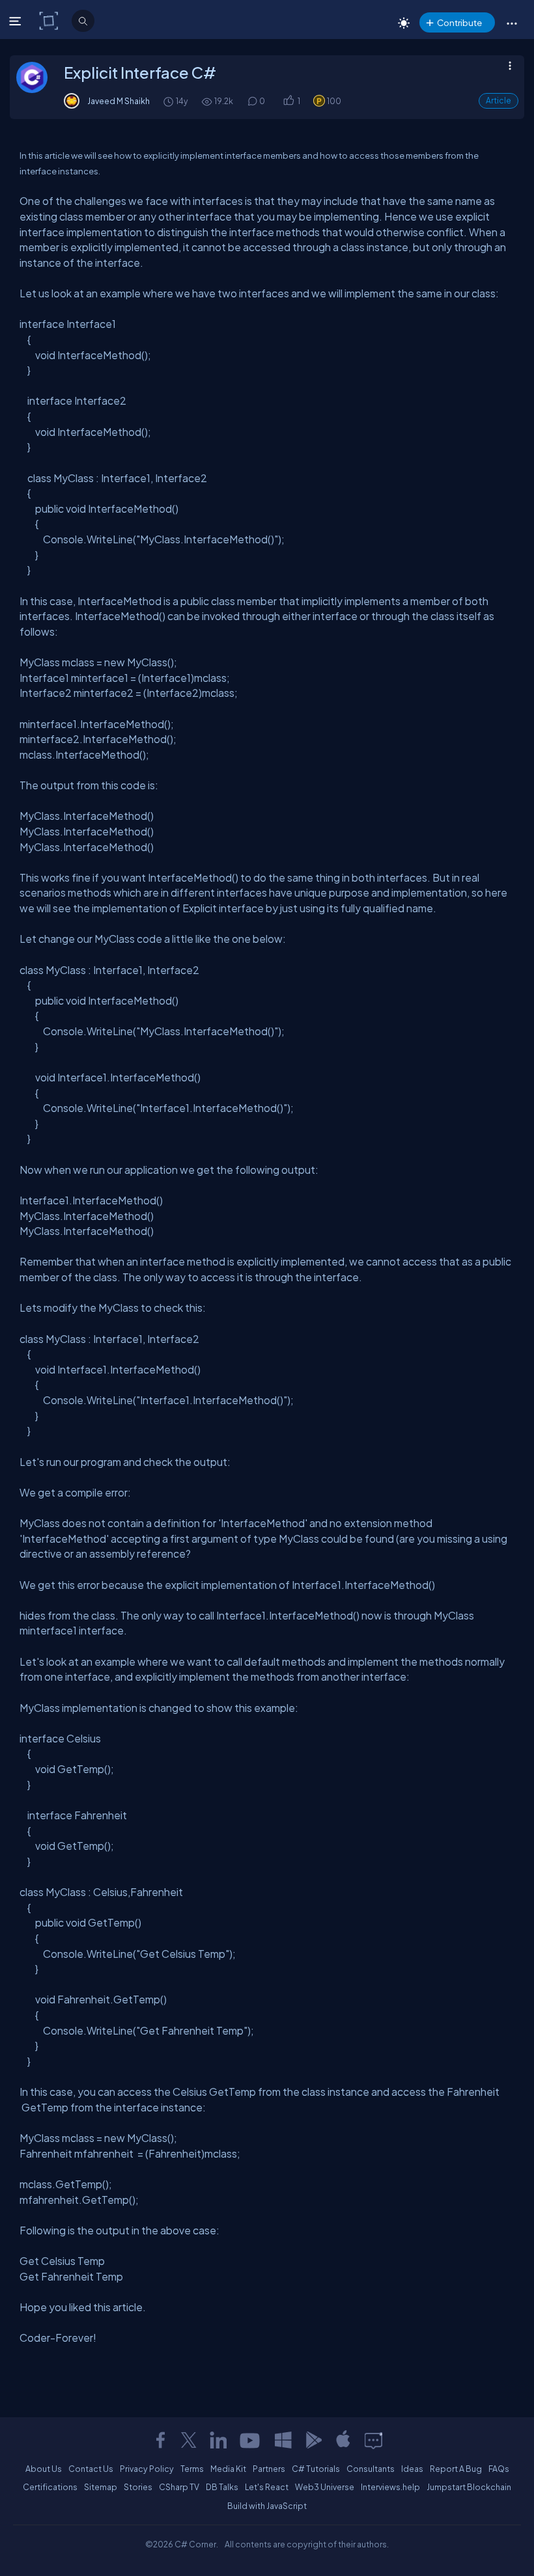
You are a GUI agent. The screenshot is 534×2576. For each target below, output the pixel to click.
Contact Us (91, 2469)
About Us (44, 2469)
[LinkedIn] (218, 2440)
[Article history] (169, 101)
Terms (192, 2469)
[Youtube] (251, 2440)
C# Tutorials (316, 2469)
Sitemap (101, 2487)
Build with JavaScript (267, 2506)
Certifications (50, 2487)
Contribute (459, 22)
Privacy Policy (147, 2469)
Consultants (371, 2469)
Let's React (267, 2487)
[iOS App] (343, 2440)
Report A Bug (456, 2469)
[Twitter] (189, 2440)
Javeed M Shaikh (119, 101)
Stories (138, 2487)
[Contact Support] (373, 2440)
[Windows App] (283, 2440)
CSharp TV (179, 2487)
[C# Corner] (50, 20)
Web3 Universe (325, 2487)
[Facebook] (160, 2440)
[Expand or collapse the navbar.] (17, 21)
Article (499, 101)
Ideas (412, 2469)
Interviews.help (390, 2487)
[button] (512, 23)
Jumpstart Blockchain (469, 2487)
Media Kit (228, 2469)
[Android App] (313, 2440)
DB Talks (222, 2487)
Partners (269, 2469)
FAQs (499, 2469)
